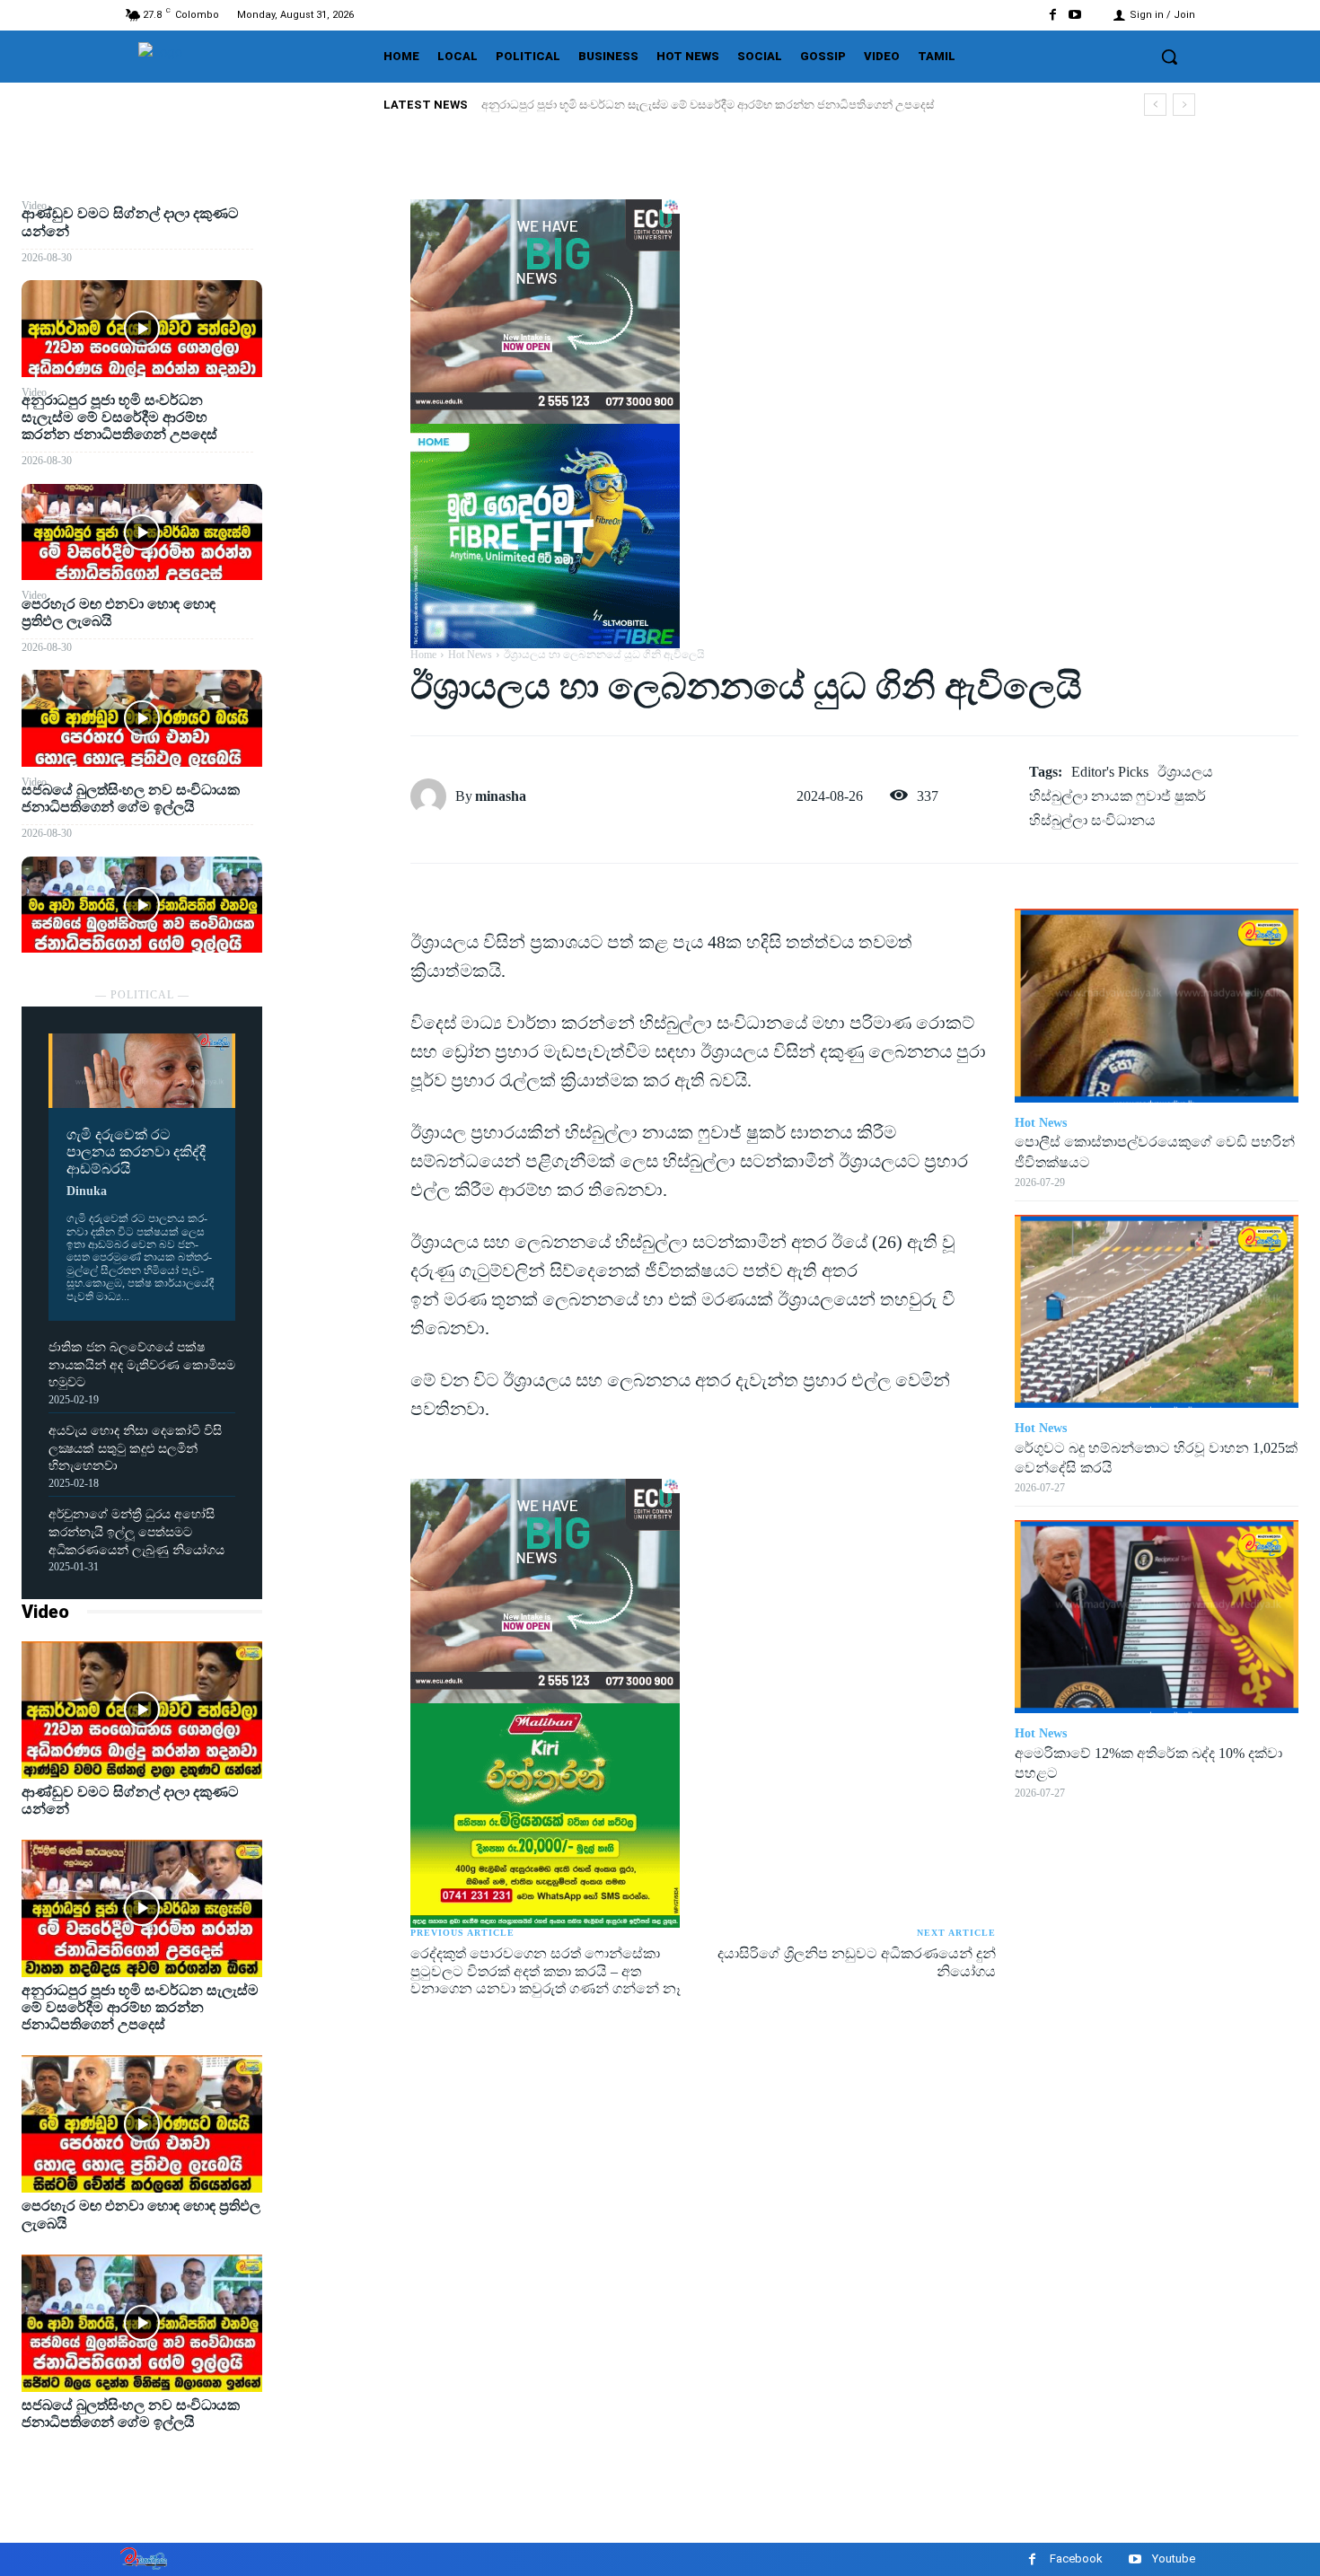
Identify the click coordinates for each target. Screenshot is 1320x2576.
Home (423, 655)
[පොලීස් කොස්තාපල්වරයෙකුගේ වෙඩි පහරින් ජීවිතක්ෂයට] (1157, 1005)
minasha (501, 796)
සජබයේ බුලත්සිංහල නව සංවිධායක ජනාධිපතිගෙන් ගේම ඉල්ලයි (131, 798)
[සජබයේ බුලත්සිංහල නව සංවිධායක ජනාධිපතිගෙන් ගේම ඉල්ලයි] (142, 905)
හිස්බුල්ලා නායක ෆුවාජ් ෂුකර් (1118, 796)
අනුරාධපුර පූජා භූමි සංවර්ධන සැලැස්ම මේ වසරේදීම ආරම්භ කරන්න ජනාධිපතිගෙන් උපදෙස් (708, 105)
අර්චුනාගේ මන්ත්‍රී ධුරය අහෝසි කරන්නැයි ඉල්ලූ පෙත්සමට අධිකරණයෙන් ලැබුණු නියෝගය (136, 1532)
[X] (336, 259)
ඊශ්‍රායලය (1185, 772)
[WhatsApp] (336, 344)
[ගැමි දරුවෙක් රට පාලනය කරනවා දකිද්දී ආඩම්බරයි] (142, 1071)
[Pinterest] (336, 302)
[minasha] (433, 796)
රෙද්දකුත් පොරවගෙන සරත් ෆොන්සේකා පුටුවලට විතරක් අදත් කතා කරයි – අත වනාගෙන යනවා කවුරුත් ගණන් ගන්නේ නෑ (546, 1970)
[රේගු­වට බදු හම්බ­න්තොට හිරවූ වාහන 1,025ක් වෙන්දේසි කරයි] (1157, 1311)
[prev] (1155, 105)
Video (45, 1612)
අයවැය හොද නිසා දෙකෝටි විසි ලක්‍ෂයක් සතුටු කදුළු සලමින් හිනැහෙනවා (135, 1448)
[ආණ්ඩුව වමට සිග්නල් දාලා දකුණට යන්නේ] (142, 328)
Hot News (470, 655)
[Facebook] (1053, 15)
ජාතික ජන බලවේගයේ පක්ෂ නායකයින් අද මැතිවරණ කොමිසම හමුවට (142, 1365)
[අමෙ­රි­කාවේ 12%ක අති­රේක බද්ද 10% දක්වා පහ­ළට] (1157, 1617)
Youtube (1174, 2558)
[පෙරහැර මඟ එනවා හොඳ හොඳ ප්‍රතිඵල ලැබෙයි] (142, 718)
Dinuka (87, 1191)
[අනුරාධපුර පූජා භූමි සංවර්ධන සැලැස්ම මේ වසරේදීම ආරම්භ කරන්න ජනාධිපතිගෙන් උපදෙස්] (142, 532)
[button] (1169, 57)
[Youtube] (1075, 15)
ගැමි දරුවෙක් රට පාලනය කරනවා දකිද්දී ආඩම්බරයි (136, 1152)
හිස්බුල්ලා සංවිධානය (1092, 820)
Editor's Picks (1110, 772)
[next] (1184, 105)
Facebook (1076, 2558)
